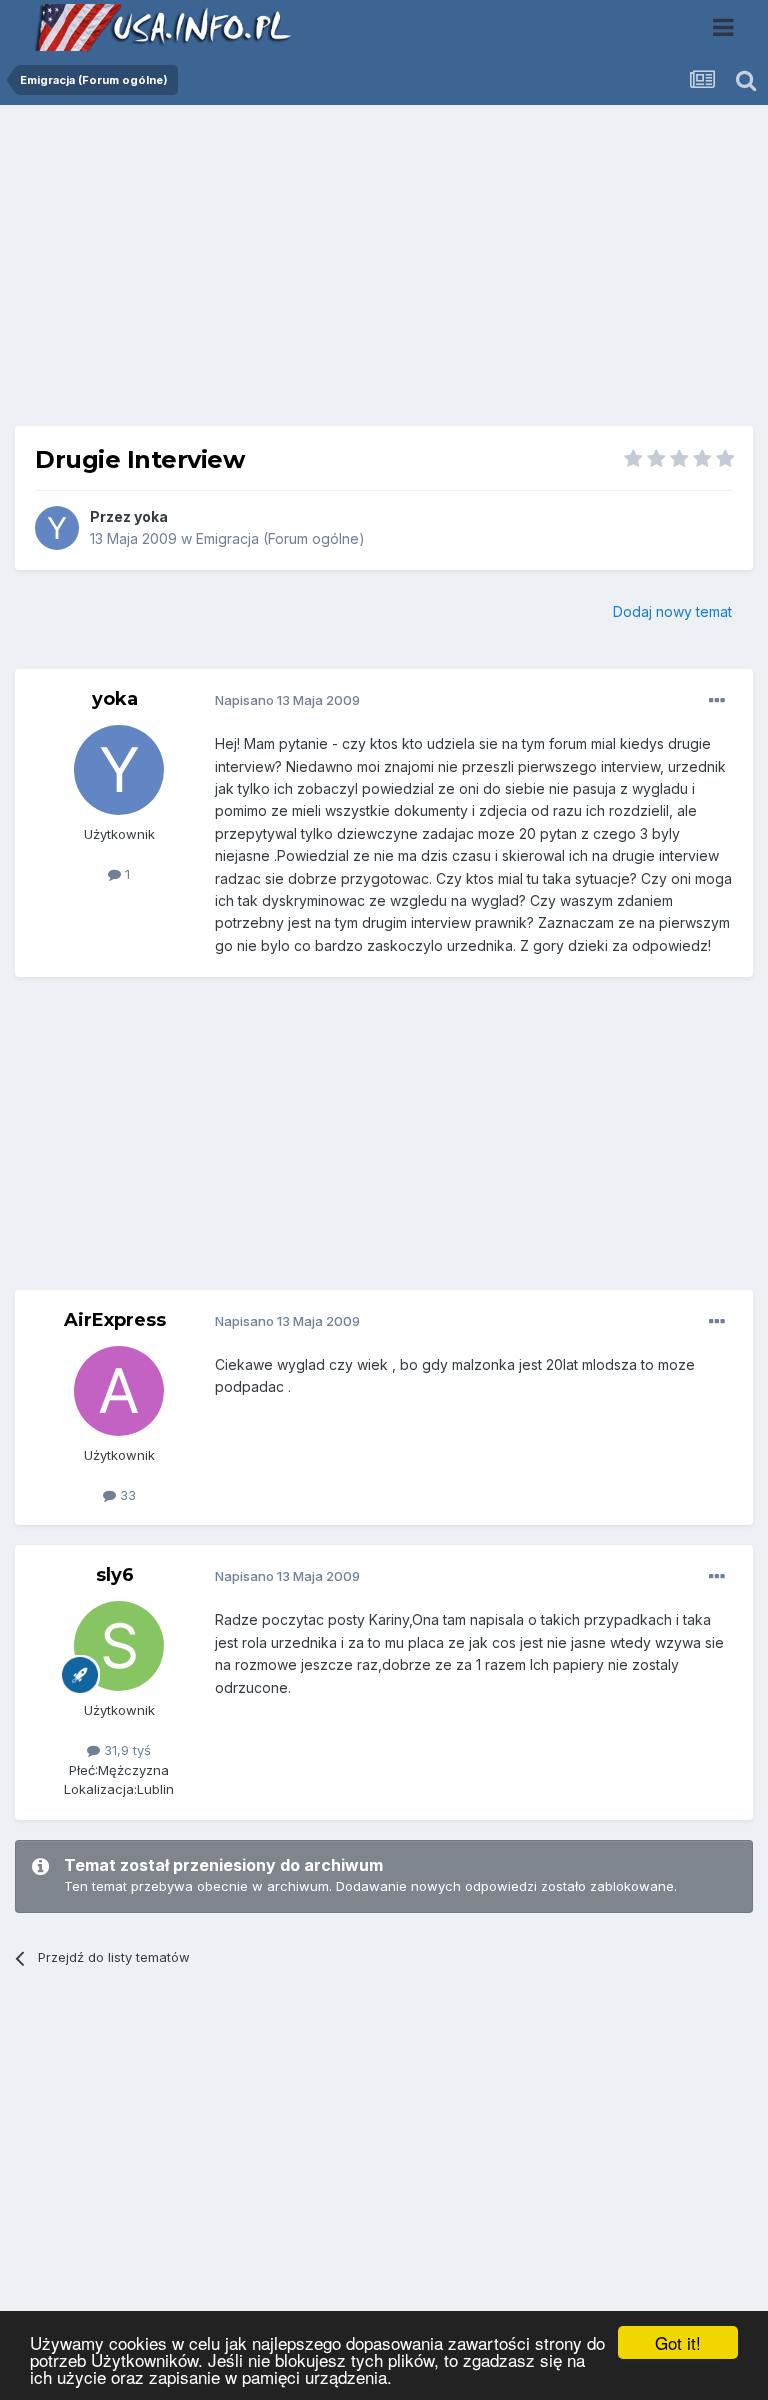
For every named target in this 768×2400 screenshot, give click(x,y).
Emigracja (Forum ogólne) (280, 538)
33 (126, 1495)
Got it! (678, 2342)
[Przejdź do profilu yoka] (57, 528)
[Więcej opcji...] (717, 701)
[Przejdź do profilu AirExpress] (119, 1391)
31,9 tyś (125, 1750)
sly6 (115, 1575)
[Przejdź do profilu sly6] (119, 1646)
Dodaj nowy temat (672, 611)
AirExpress (115, 1320)
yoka (151, 516)
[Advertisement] (384, 273)
